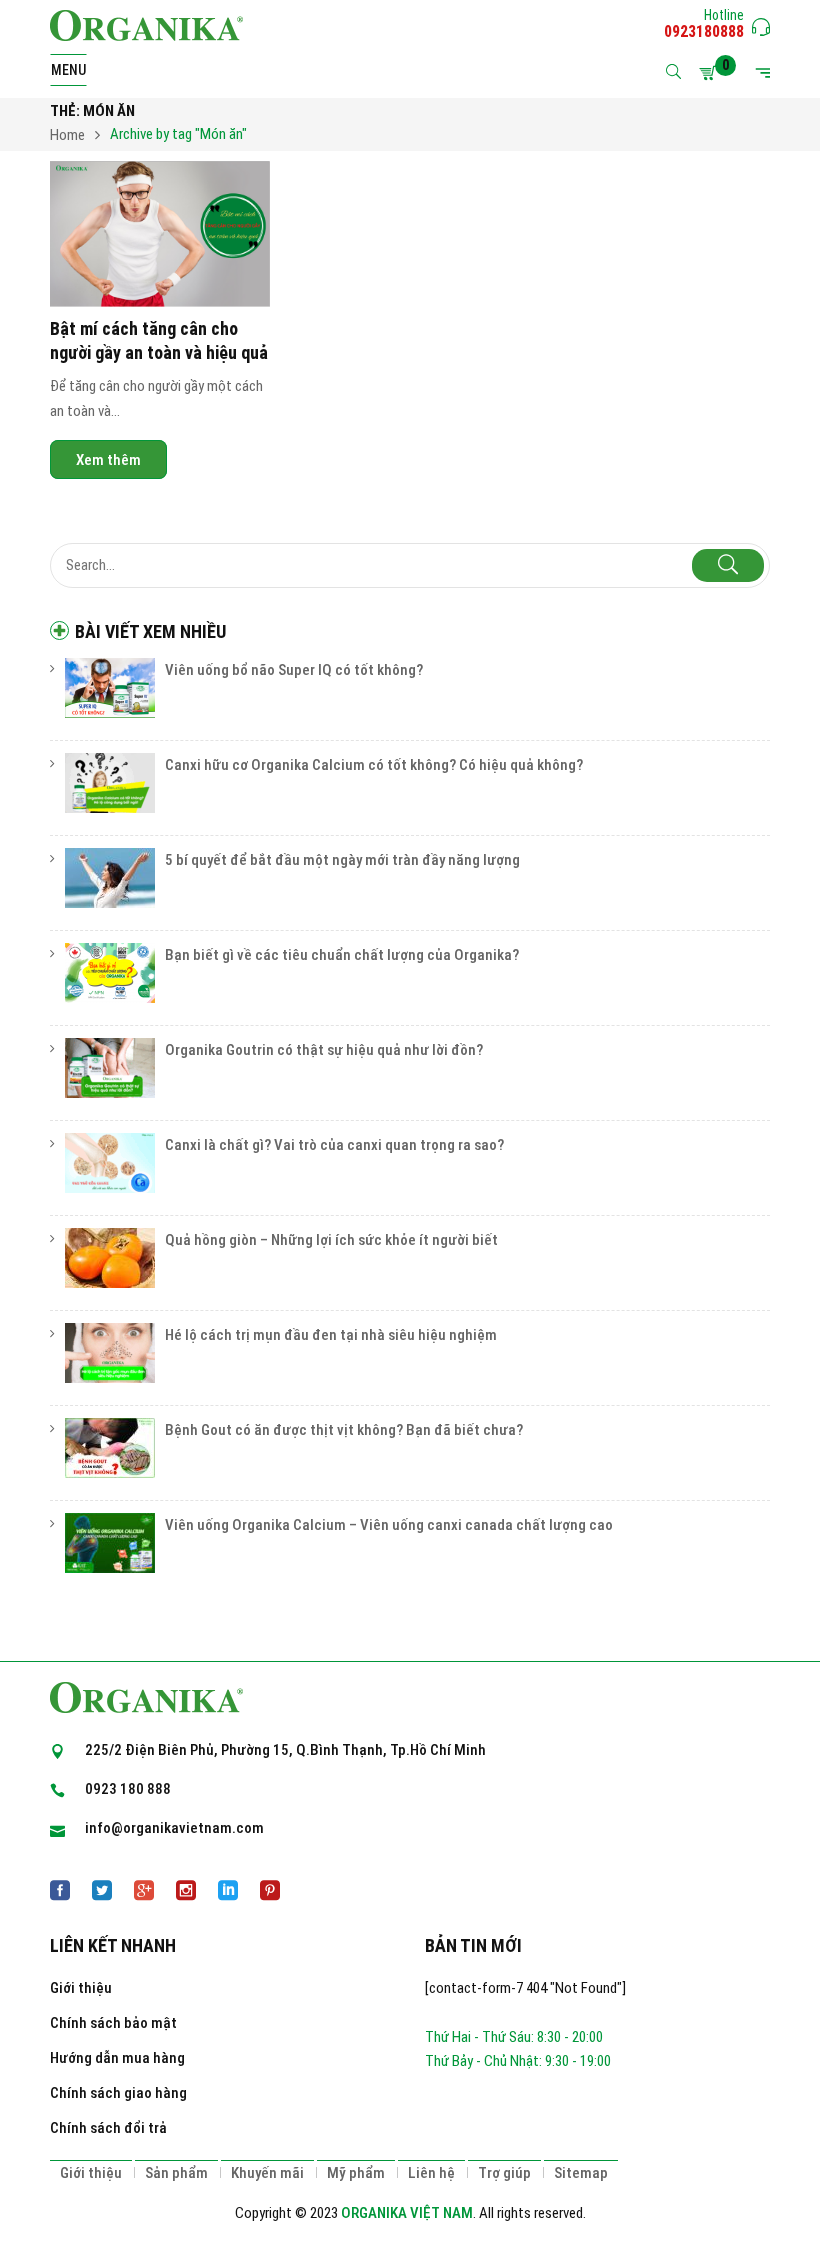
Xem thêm (108, 460)
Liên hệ (431, 2173)
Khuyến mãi (267, 2173)
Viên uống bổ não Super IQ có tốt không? (294, 670)
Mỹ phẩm (356, 2173)
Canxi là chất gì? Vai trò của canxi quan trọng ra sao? (334, 1145)
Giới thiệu (81, 1988)
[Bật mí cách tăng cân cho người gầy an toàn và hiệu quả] (160, 234)
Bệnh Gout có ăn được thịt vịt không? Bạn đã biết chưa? (344, 1430)
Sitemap (581, 2173)
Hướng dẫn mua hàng (117, 2058)
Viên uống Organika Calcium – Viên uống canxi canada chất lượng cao (389, 1525)
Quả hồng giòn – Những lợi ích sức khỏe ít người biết (331, 1240)
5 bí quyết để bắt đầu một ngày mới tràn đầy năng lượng (342, 860)
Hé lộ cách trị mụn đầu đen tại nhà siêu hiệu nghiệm (331, 1335)
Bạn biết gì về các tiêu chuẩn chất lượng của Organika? (342, 955)
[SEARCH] (728, 565)
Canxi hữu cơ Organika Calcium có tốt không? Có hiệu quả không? (374, 765)
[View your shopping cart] (711, 73)
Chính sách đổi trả (108, 2128)
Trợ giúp (504, 2173)
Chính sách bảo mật (113, 2023)
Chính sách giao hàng (118, 2093)
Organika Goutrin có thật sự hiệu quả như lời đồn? (324, 1050)
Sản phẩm (176, 2173)
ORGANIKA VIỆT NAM (407, 2213)
